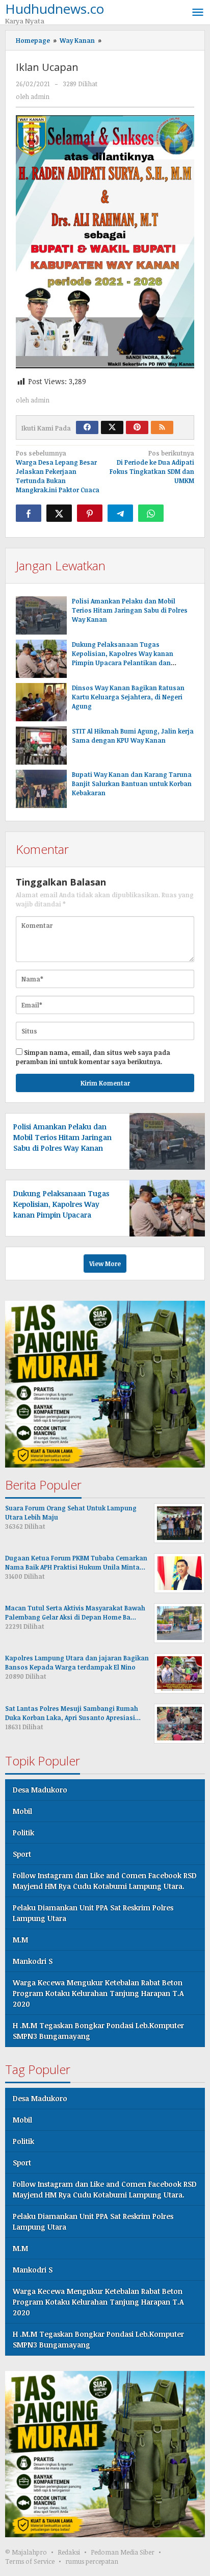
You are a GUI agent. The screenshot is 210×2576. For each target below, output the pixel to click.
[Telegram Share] (120, 513)
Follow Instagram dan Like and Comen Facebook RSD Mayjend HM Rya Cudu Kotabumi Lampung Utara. (105, 1881)
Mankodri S (33, 1961)
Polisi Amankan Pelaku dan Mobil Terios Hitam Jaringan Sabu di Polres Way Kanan (130, 610)
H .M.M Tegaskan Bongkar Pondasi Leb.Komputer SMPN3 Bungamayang (98, 2031)
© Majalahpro (26, 2552)
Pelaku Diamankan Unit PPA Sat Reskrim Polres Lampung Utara (93, 1913)
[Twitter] (112, 427)
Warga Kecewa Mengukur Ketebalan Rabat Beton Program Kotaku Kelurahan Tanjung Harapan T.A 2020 (98, 1993)
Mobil (22, 1811)
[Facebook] (87, 427)
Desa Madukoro (40, 1790)
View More (105, 1264)
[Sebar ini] (29, 513)
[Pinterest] (137, 427)
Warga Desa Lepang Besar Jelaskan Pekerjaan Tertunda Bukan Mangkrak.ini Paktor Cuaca (58, 471)
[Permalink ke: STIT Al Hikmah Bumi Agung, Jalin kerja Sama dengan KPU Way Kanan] (41, 746)
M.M (20, 1940)
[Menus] (198, 12)
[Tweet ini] (59, 513)
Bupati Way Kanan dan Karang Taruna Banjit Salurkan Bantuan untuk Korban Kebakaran (132, 784)
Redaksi (69, 2552)
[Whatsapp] (151, 513)
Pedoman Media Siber (123, 2552)
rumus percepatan (92, 2561)
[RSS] (162, 427)
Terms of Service (30, 2561)
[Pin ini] (90, 513)
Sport (22, 1854)
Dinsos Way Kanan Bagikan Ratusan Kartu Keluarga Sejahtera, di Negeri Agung (128, 697)
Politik (23, 1833)
